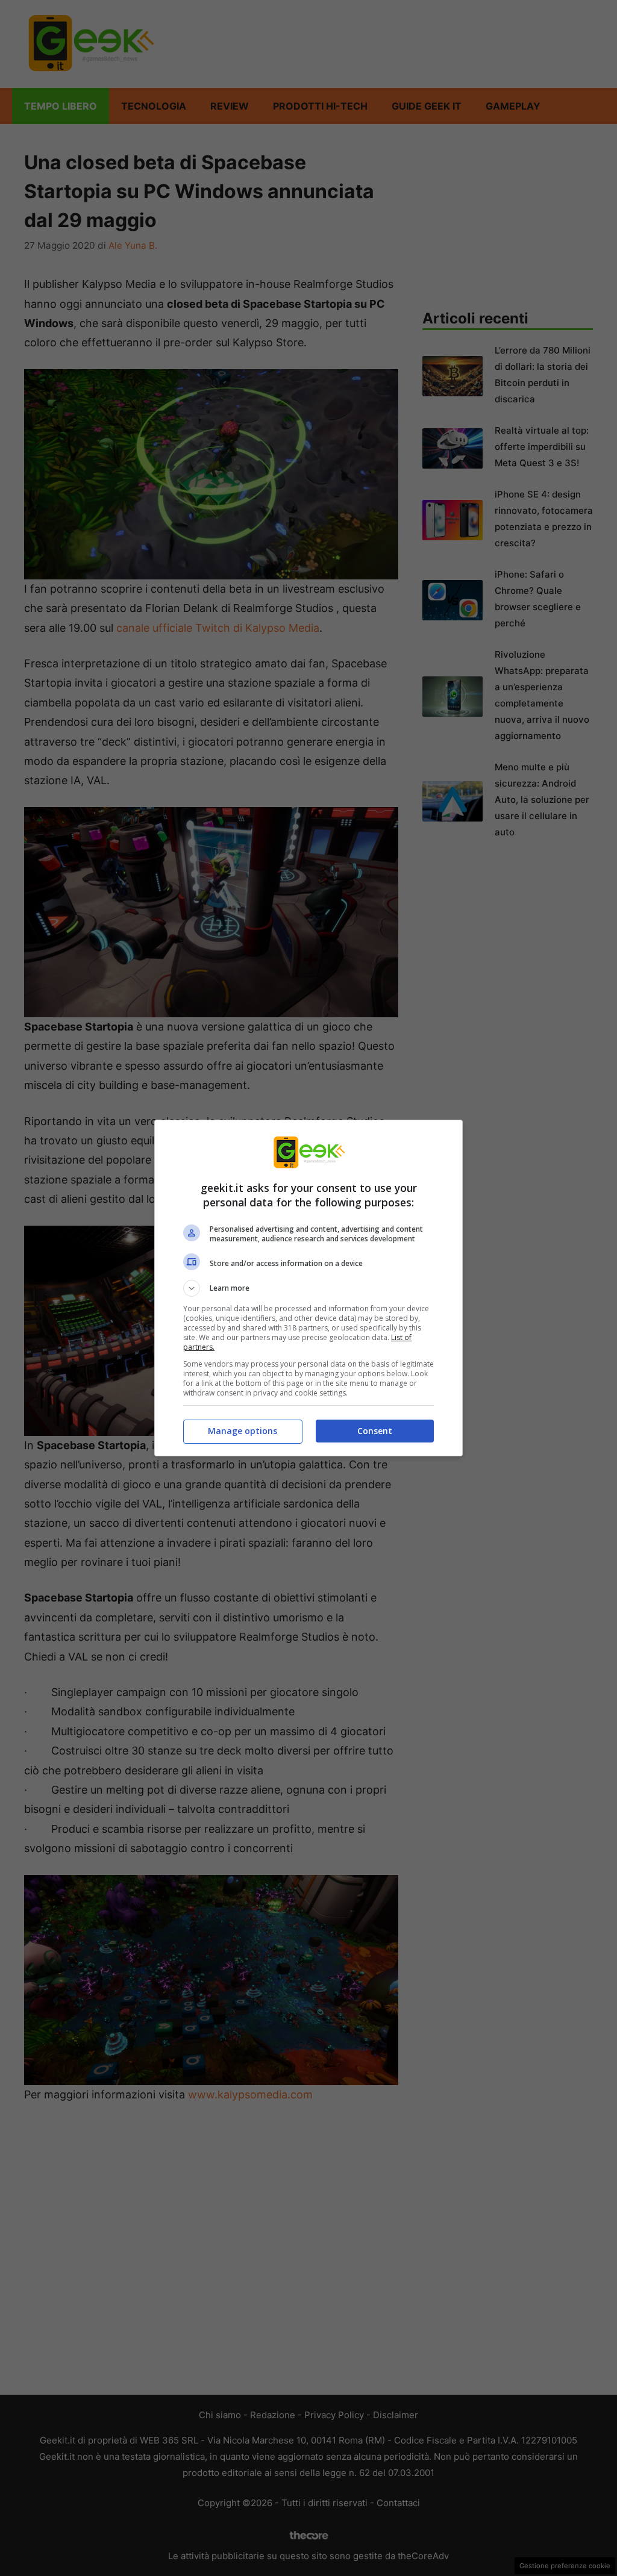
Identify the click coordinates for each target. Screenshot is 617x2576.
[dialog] (308, 1288)
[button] (308, 1288)
